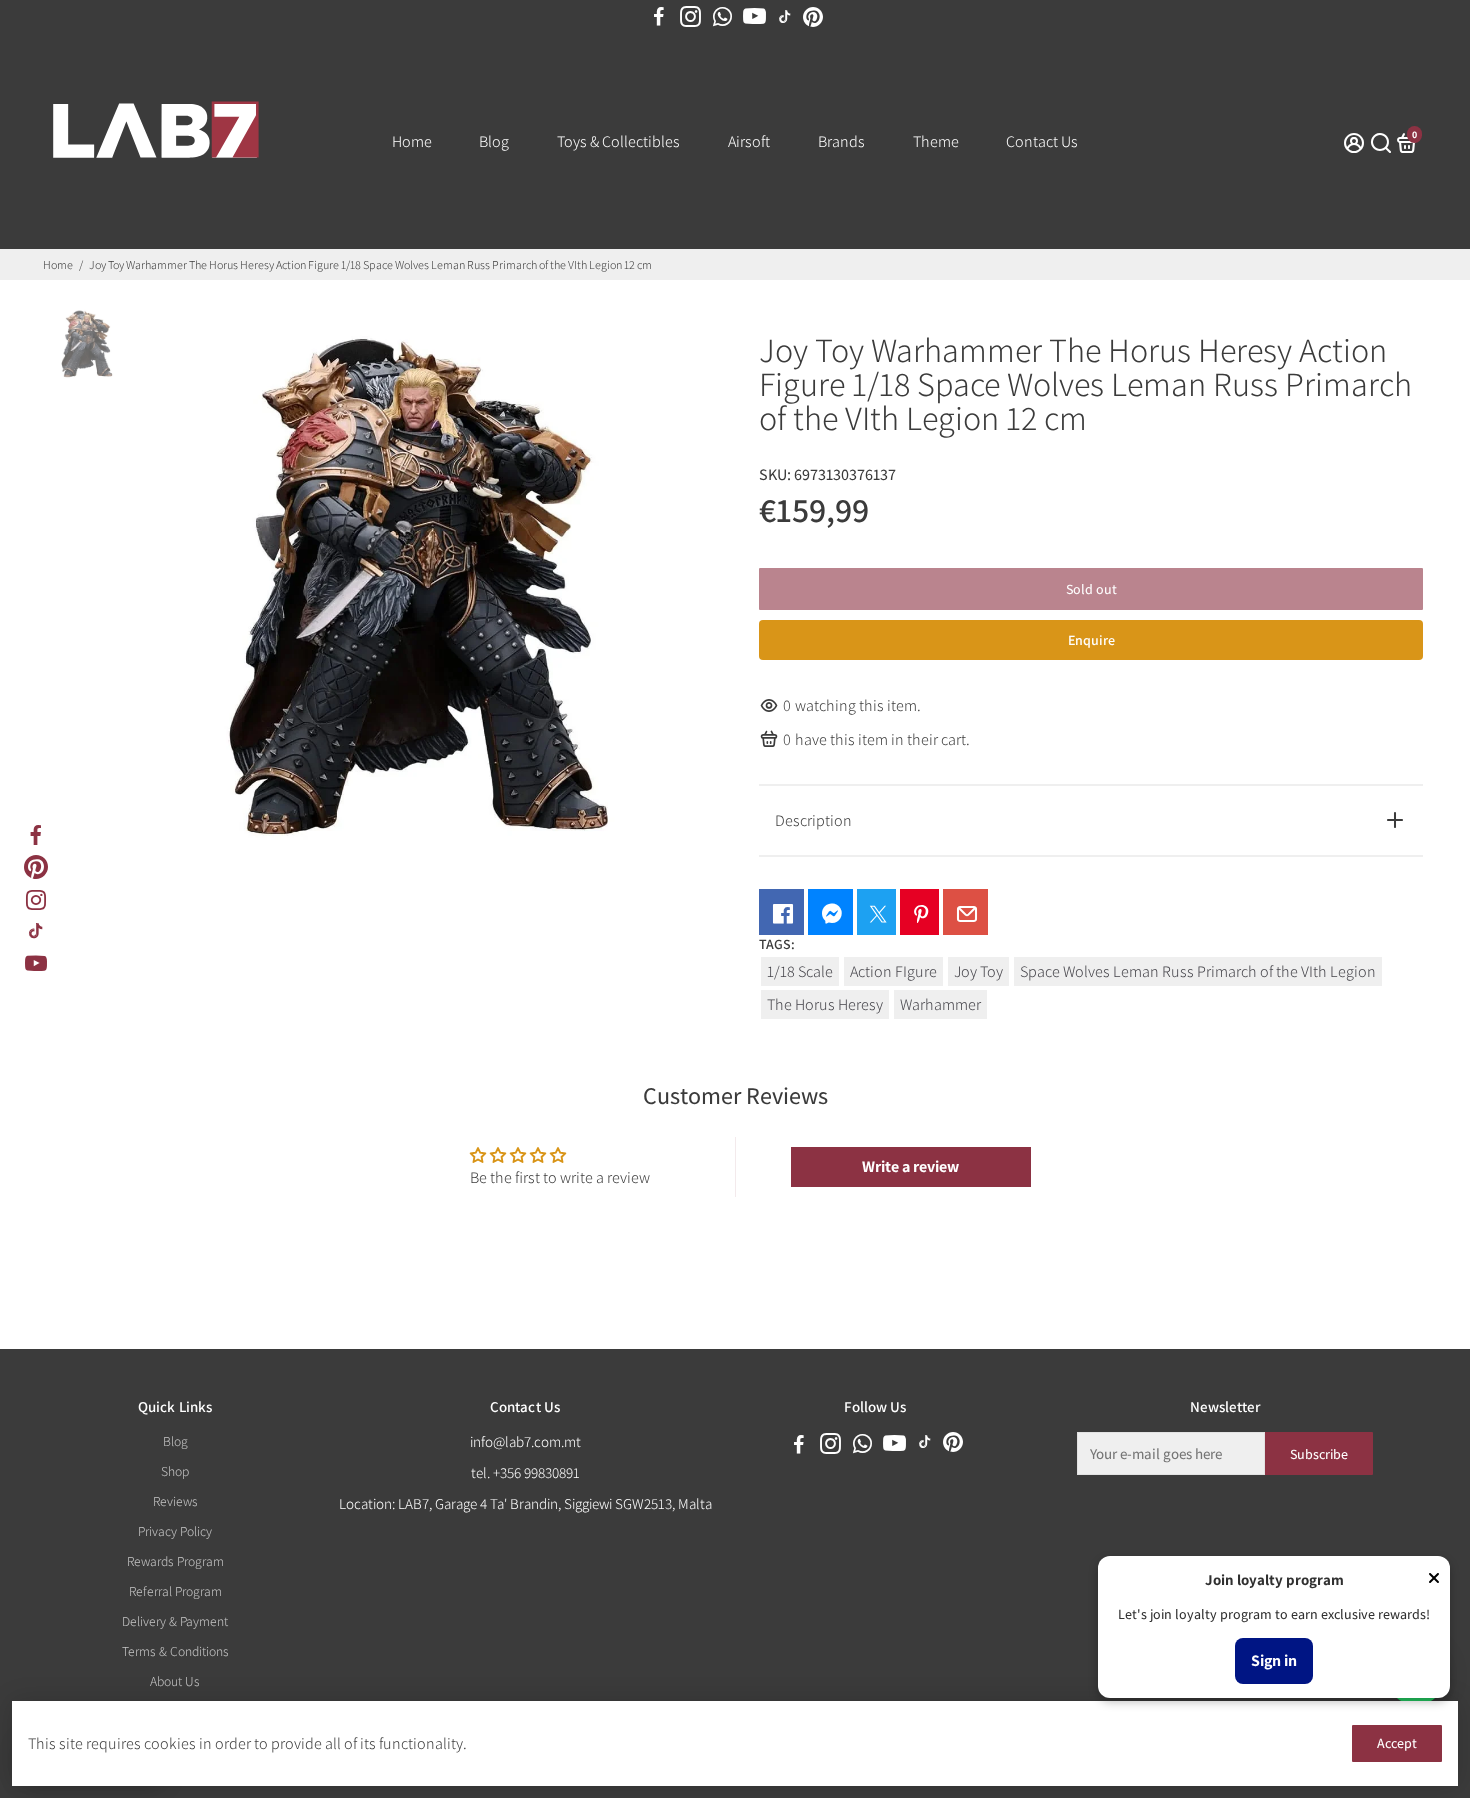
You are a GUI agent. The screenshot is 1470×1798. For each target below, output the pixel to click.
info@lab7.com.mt (525, 1441)
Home (412, 141)
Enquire (1091, 640)
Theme (936, 141)
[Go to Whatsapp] (722, 17)
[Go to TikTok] (785, 17)
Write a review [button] (910, 1166)
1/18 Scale (800, 971)
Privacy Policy (175, 1531)
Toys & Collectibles (618, 141)
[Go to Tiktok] (36, 931)
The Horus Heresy (825, 1004)
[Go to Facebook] (659, 17)
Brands (841, 141)
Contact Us (1042, 141)
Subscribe (1319, 1454)
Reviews (175, 1501)
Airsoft (749, 141)
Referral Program (175, 1591)
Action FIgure (893, 971)
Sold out (1091, 589)
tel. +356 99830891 (525, 1472)
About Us (175, 1681)
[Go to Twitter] (876, 912)
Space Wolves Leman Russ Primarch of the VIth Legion (1198, 971)
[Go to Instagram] (690, 17)
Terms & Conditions (175, 1651)
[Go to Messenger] (830, 912)
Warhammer (940, 1004)
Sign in (1274, 1660)
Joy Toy (978, 971)
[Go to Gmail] (965, 912)
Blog (494, 141)
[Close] (1434, 1580)
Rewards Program (175, 1561)
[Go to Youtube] (754, 17)
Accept (1397, 1743)
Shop (175, 1471)
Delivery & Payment (175, 1621)
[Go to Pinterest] (813, 17)
